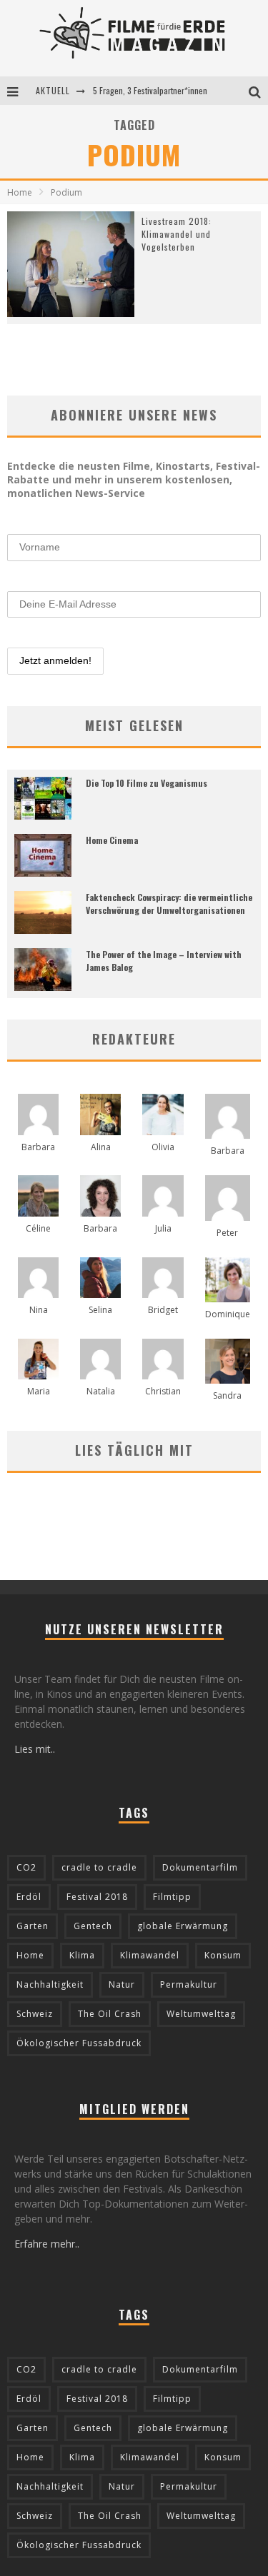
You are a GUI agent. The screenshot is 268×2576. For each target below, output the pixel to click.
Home (20, 192)
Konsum (223, 1955)
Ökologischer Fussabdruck (79, 2043)
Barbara (38, 1147)
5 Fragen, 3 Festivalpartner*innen (150, 90)
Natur (122, 1984)
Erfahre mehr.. (47, 2244)
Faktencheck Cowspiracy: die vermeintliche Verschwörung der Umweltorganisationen (169, 904)
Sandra (227, 1395)
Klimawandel (150, 1955)
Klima (82, 1955)
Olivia (163, 1147)
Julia (163, 1228)
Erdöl (29, 1897)
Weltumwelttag (201, 2014)
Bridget (163, 1310)
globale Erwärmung (183, 1926)
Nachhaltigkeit (50, 1984)
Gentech (93, 1926)
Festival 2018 (97, 1897)
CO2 (26, 1867)
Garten (33, 1926)
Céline (38, 1228)
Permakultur (189, 1984)
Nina (39, 1310)
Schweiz (35, 2014)
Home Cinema (112, 840)
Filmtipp (172, 1897)
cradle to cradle (99, 1867)
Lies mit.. (35, 1749)
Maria (39, 1391)
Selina (100, 1310)
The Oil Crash (110, 2014)
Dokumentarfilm (200, 1867)
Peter (227, 1233)
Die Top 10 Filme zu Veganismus (147, 783)
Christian (163, 1391)
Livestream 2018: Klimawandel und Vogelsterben (177, 234)
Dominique (228, 1314)
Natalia (101, 1391)
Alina (101, 1147)
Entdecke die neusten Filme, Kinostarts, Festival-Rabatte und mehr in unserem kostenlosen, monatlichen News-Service (134, 479)
